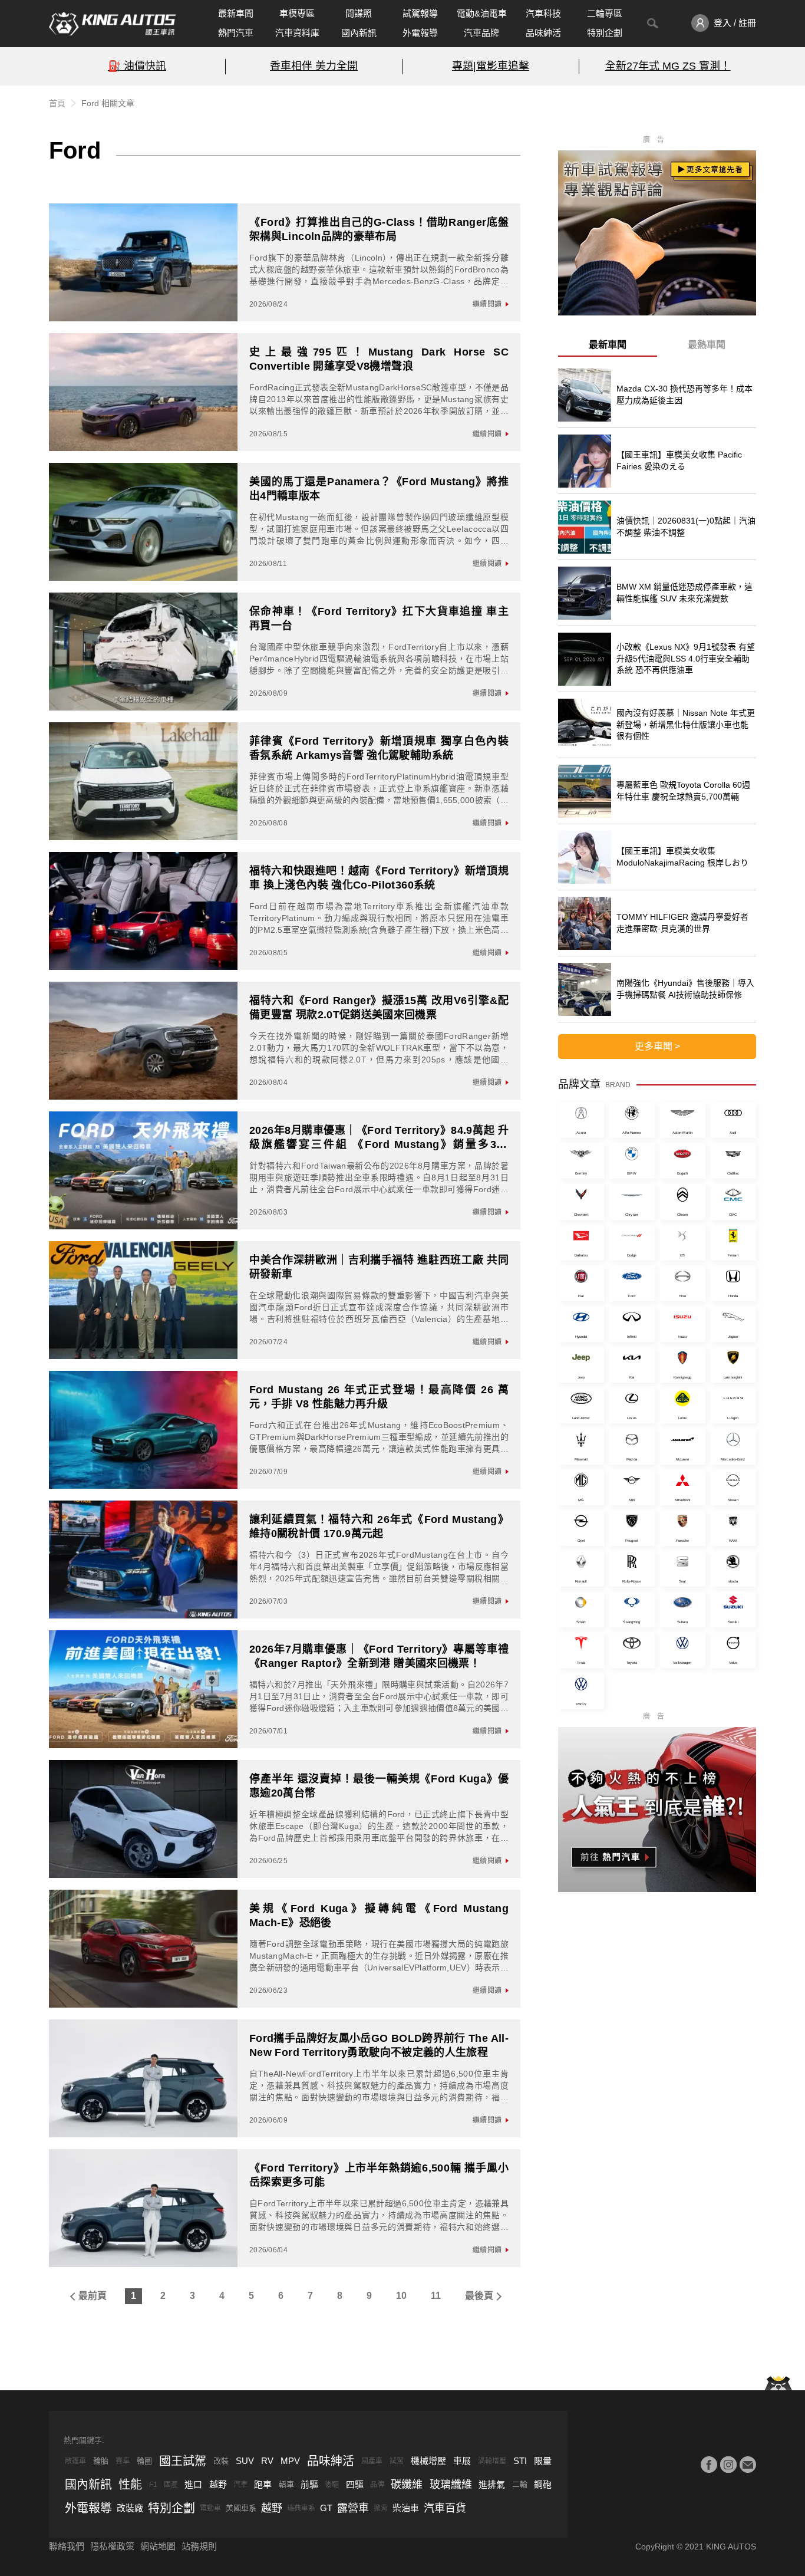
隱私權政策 (112, 2546)
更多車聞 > (657, 1046)
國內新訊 (359, 33)
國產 (171, 2485)
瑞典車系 (301, 2508)
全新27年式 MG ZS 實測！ (668, 66)
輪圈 (144, 2461)
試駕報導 (420, 13)
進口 (193, 2484)
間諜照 (359, 13)
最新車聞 (236, 13)
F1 (153, 2485)
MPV (290, 2461)
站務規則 (199, 2546)
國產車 (372, 2461)
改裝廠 (130, 2508)
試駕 (397, 2461)
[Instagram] (728, 2465)
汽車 (240, 2485)
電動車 (210, 2508)
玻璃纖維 (451, 2485)
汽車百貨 (445, 2508)
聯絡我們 (67, 2546)
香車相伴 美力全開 (314, 66)
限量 (543, 2461)
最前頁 (93, 2296)
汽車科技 (543, 13)
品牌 (377, 2485)
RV (267, 2461)
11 (436, 2296)
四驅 (355, 2484)
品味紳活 (543, 33)
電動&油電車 (482, 13)
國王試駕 (183, 2461)
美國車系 (241, 2508)
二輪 (520, 2484)
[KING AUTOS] (112, 24)
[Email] (748, 2465)
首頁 (57, 103)
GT (326, 2508)
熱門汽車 (236, 33)
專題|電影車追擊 (491, 66)
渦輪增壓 (492, 2461)
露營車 (353, 2508)
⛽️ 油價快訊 (137, 66)
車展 (462, 2461)
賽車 (123, 2461)
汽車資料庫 (297, 33)
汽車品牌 (481, 33)
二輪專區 (605, 13)
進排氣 (492, 2484)
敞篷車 (75, 2461)
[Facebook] (709, 2465)
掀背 (381, 2508)
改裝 (221, 2461)
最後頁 (479, 2296)
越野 (218, 2484)
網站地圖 (158, 2546)
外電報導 (420, 33)
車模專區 (297, 13)
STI (520, 2461)
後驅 (332, 2485)
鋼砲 (543, 2484)
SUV (245, 2461)
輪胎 (101, 2461)
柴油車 (406, 2508)
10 (401, 2296)
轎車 (286, 2484)
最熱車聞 (707, 345)
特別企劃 (605, 33)
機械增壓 (428, 2461)
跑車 (263, 2484)
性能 (130, 2485)
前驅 (309, 2484)
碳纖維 (407, 2485)
